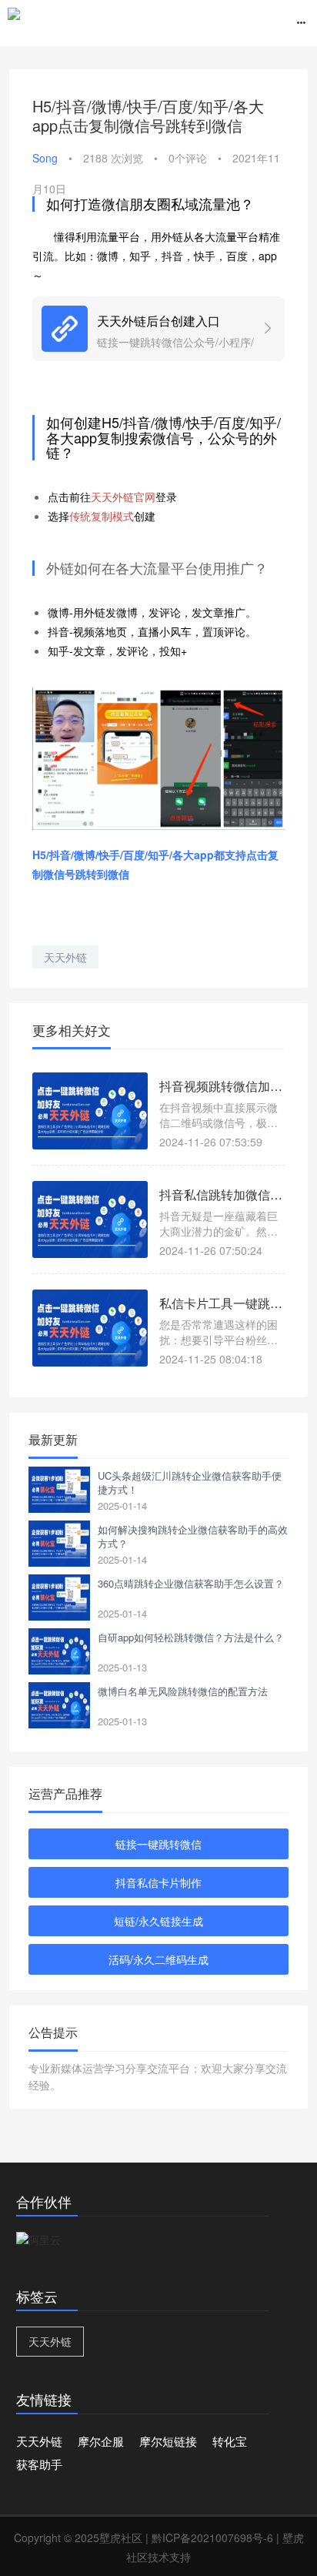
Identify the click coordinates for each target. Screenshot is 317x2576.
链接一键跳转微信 (158, 1844)
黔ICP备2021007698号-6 (212, 2538)
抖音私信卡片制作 (158, 1882)
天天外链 (65, 957)
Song (45, 158)
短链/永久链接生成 (158, 1921)
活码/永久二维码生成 (158, 1959)
